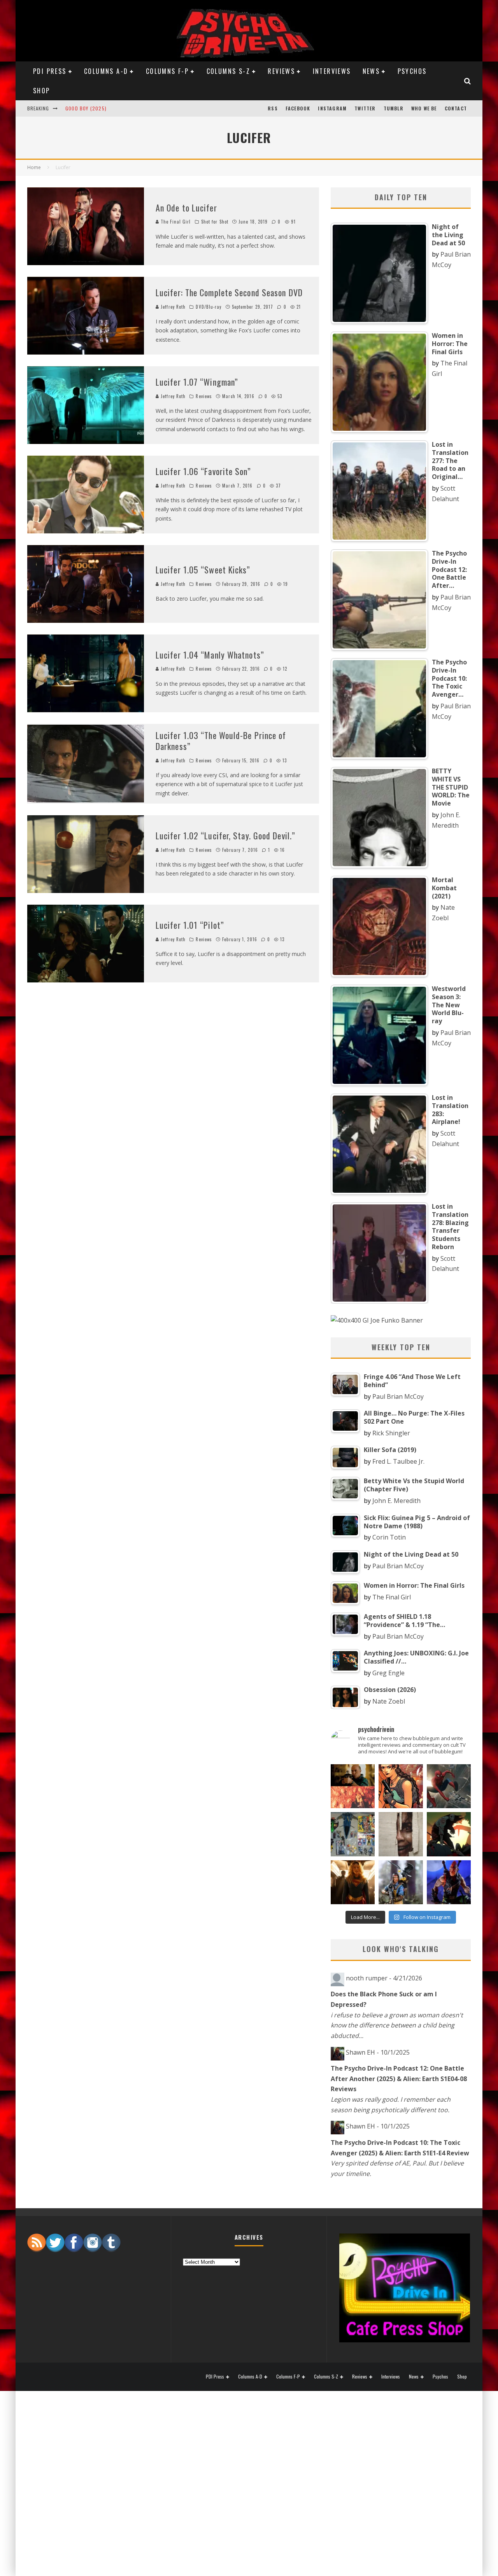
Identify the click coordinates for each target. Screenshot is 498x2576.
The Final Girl (175, 222)
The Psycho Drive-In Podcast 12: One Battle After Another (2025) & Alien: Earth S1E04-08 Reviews (399, 2079)
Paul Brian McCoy (398, 1396)
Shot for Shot (215, 222)
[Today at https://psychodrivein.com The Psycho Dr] (401, 1834)
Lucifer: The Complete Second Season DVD (229, 292)
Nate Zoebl (389, 1701)
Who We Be (424, 108)
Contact (456, 108)
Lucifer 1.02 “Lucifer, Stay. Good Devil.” (225, 835)
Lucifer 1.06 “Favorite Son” (203, 471)
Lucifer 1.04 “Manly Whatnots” (210, 655)
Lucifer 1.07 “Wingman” (197, 382)
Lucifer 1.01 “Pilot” (190, 925)
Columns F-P (167, 71)
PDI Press (50, 71)
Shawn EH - (378, 2052)
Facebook (298, 108)
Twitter (365, 108)
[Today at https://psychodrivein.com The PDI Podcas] (353, 1786)
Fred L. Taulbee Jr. (398, 1461)
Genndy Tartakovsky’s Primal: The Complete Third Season (139, 108)
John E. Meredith (396, 1501)
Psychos (412, 71)
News (371, 71)
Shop (42, 91)
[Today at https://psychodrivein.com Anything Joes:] (401, 1786)
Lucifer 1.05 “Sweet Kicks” (203, 570)
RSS (273, 108)
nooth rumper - (384, 1978)
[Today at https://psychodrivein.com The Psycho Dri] (449, 1786)
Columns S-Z (228, 71)
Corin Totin (389, 1537)
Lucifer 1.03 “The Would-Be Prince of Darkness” (221, 741)
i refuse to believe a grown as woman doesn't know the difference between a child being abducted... (397, 2025)
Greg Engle (388, 1673)
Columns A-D (106, 71)
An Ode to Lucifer (186, 208)
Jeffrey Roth (173, 307)
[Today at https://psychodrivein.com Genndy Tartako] (449, 1834)
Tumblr (394, 108)
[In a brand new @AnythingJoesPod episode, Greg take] (449, 1882)
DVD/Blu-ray (209, 307)
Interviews (332, 71)
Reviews (281, 71)
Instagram (332, 108)
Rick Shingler (391, 1433)
